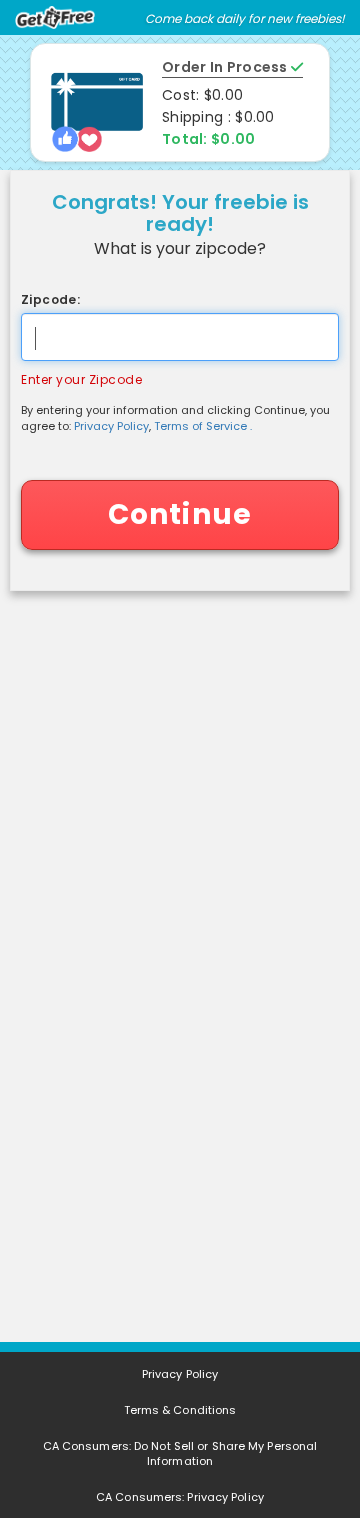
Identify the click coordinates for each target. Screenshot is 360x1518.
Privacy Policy (111, 426)
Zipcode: (50, 299)
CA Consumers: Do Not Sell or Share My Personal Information (180, 1454)
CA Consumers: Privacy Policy (180, 1497)
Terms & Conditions (180, 1410)
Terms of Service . (203, 426)
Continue (180, 514)
